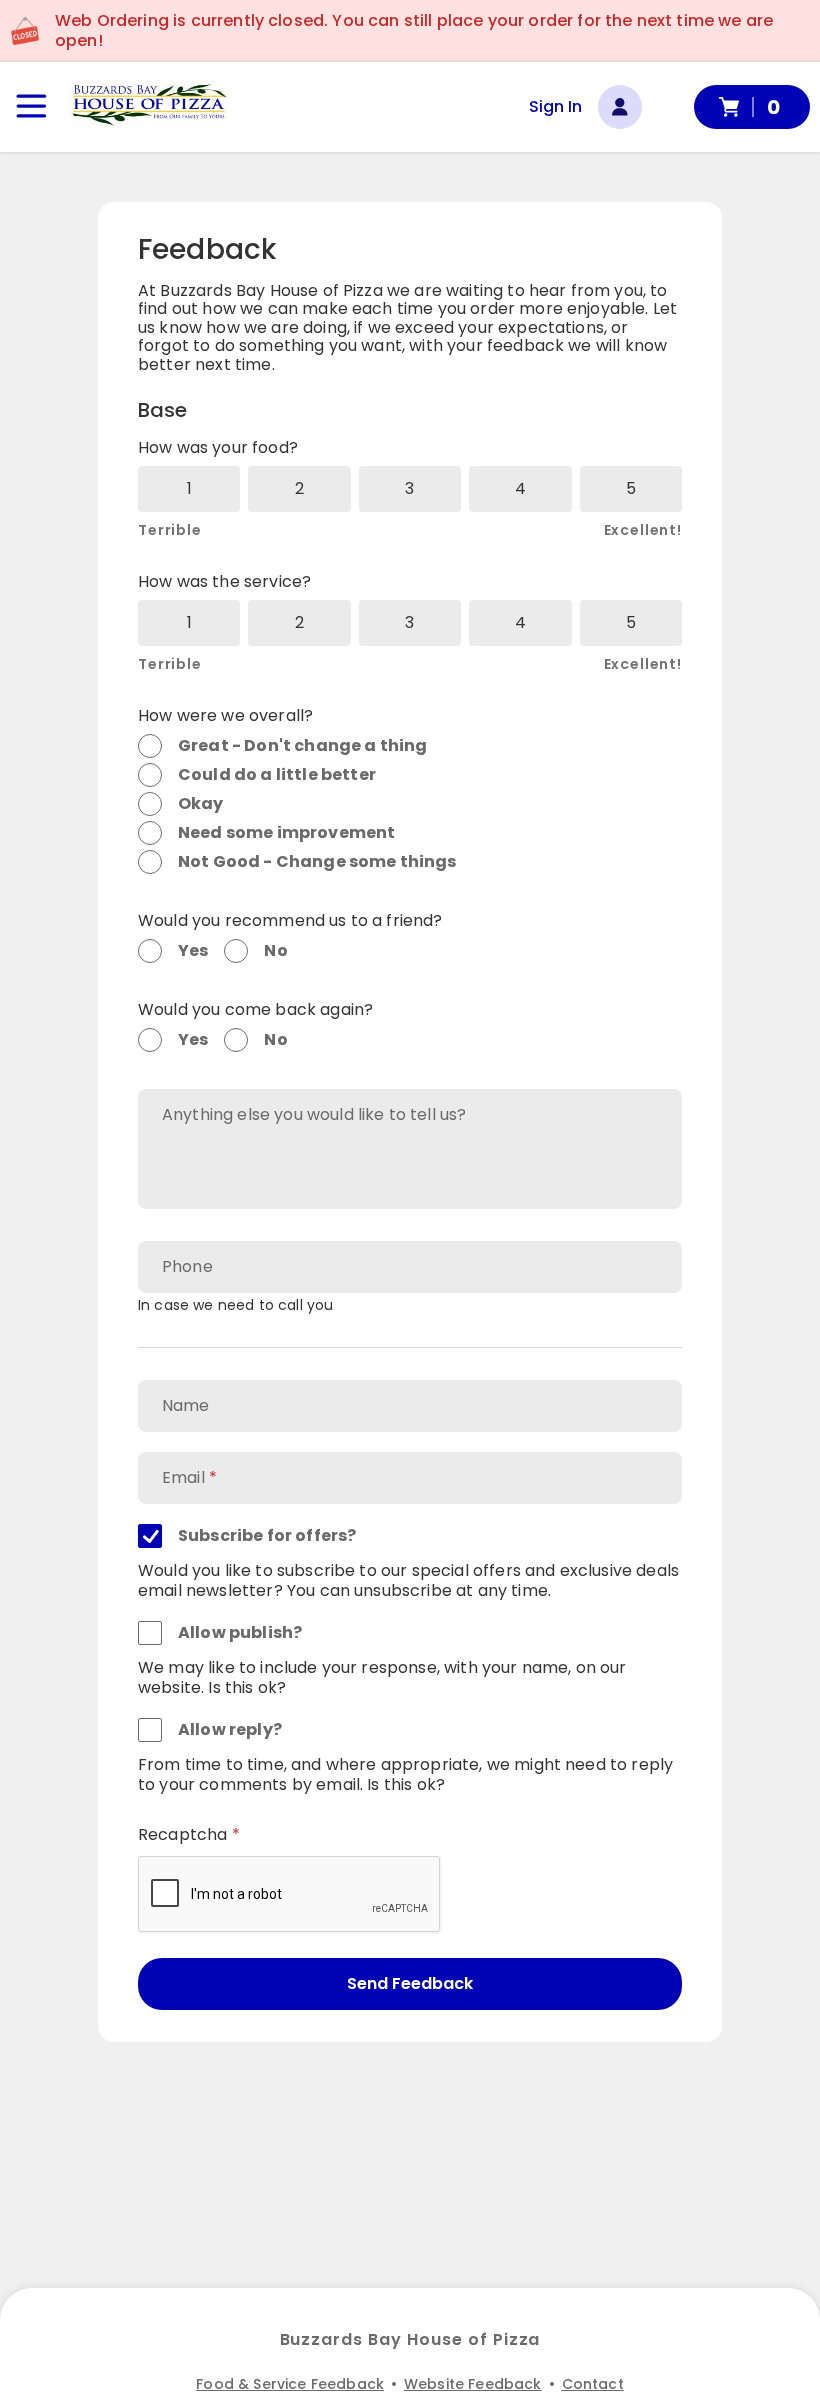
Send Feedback (410, 1983)
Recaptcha (182, 1834)
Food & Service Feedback (290, 2384)
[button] (149, 105)
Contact (593, 2384)
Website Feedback (473, 2384)
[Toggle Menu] (31, 106)
